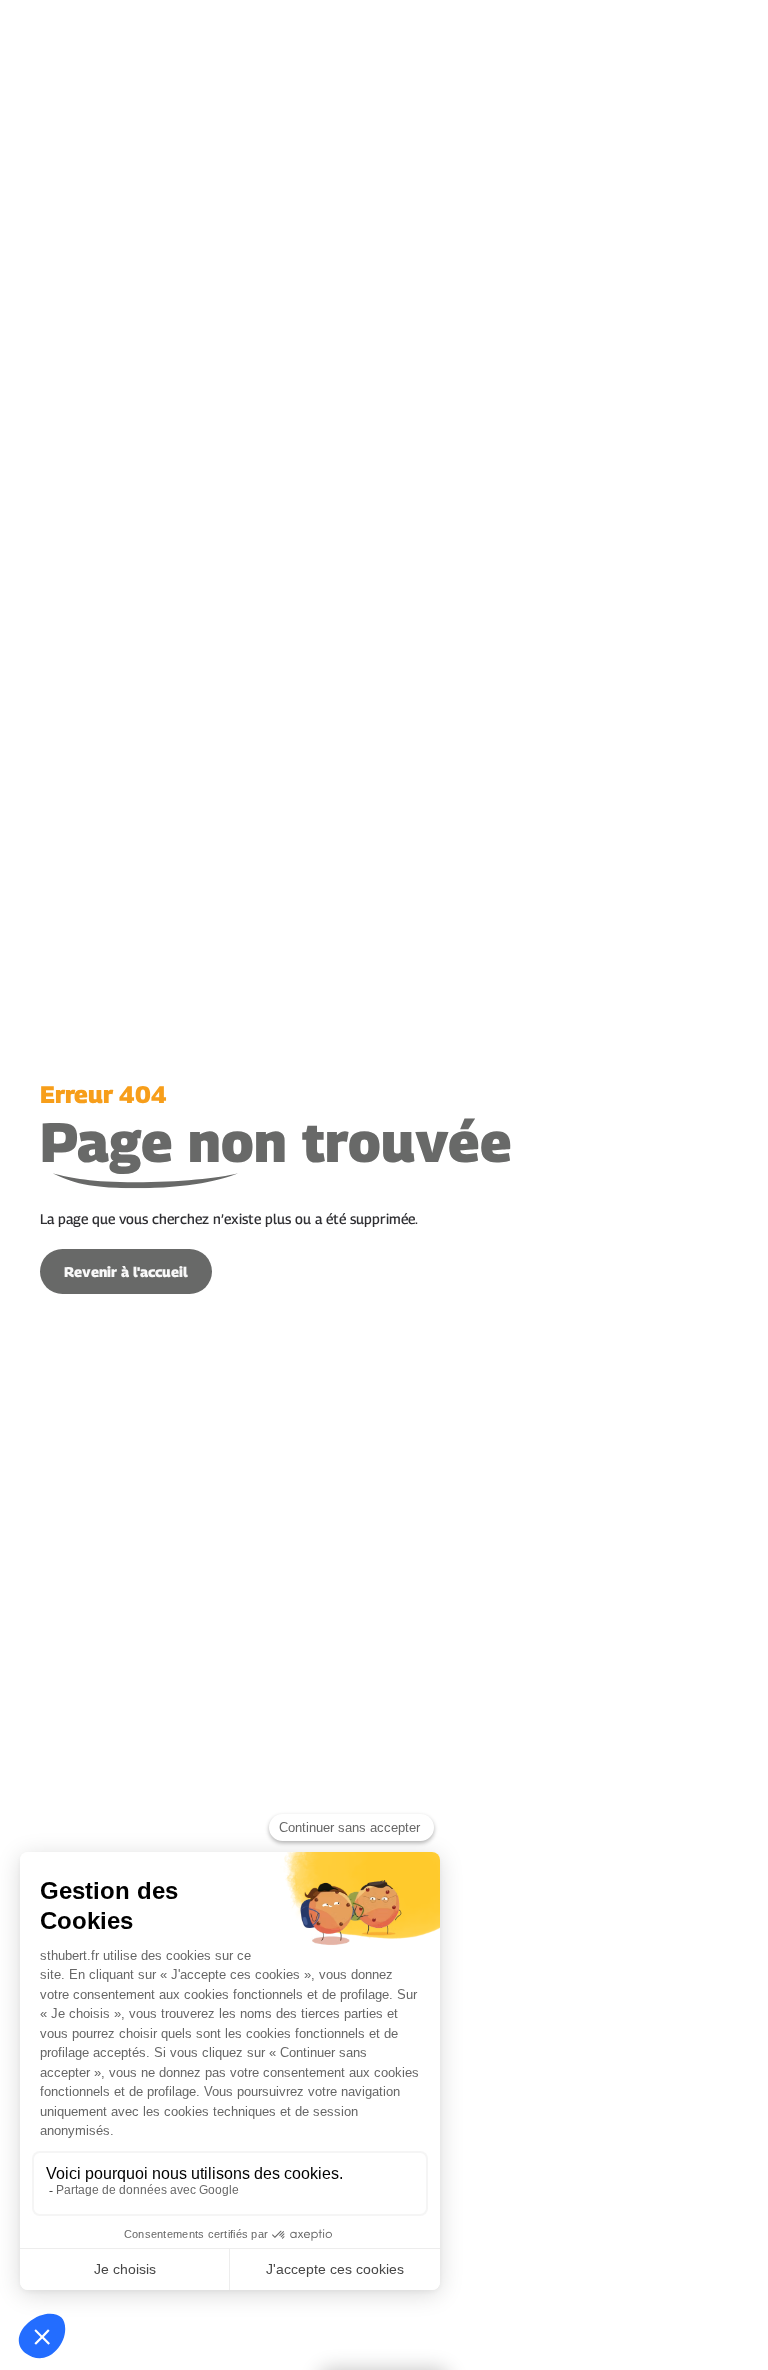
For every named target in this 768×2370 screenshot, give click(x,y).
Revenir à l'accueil (126, 1271)
